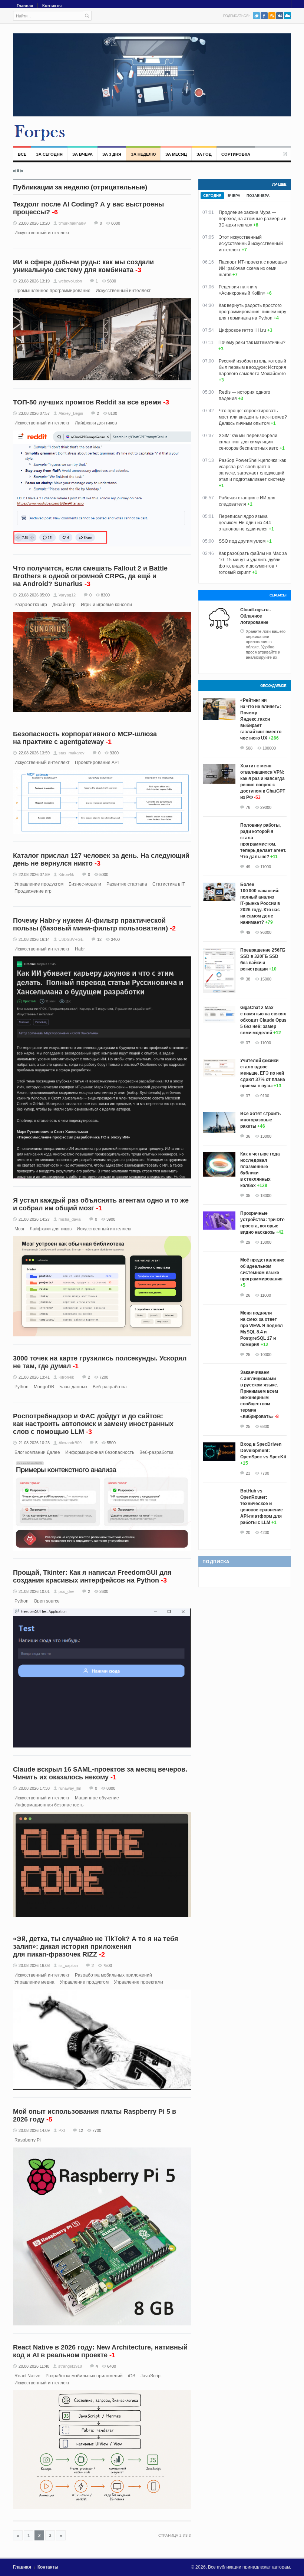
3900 (111, 1219)
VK (280, 16)
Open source (47, 1601)
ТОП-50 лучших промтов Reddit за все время (87, 402)
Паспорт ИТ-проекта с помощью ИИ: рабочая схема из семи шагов (253, 268)
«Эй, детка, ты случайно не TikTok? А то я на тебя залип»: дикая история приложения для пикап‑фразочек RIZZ (96, 1947)
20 (248, 1532)
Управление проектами (138, 1982)
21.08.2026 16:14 (34, 939)
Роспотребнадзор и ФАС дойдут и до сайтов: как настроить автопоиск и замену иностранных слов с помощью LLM (93, 1424)
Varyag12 (67, 595)
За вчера (82, 154)
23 (248, 1473)
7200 (104, 1377)
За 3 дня (112, 154)
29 (248, 1242)
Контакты (52, 6)
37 (248, 1043)
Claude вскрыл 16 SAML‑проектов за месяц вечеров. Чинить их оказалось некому (100, 1773)
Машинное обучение (97, 1798)
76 (248, 807)
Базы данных (73, 1387)
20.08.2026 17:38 (34, 1788)
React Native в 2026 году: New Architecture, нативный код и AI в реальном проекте (100, 2351)
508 (249, 748)
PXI (62, 2130)
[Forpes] (40, 132)
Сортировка (236, 154)
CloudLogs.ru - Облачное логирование (256, 616)
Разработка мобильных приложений (113, 1975)
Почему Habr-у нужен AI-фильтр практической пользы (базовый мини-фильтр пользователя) (90, 924)
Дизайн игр (64, 605)
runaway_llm (70, 1788)
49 (248, 867)
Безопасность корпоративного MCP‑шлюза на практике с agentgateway (85, 738)
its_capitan (68, 1965)
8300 (105, 595)
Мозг (19, 1229)
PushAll (288, 16)
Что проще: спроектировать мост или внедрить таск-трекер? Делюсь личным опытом (253, 417)
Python (22, 1387)
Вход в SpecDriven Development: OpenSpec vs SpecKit (263, 1451)
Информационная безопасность (100, 1452)
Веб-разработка (110, 1387)
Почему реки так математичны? (252, 343)
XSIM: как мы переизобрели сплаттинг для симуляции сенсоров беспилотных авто (249, 442)
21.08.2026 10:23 (34, 1443)
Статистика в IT (169, 884)
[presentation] (212, 196)
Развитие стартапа (127, 884)
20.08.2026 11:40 (34, 2366)
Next (22, 171)
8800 (116, 223)
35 (248, 1196)
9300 (114, 753)
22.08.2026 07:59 (34, 874)
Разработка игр (31, 605)
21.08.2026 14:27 (34, 1219)
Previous (14, 171)
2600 (104, 1591)
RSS (272, 16)
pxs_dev (66, 1591)
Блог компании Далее (37, 1452)
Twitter (256, 16)
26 (248, 1295)
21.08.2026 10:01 (34, 1591)
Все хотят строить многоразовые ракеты (260, 1120)
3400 (115, 939)
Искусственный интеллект (42, 233)
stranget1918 (70, 2366)
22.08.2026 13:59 (34, 753)
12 (99, 939)
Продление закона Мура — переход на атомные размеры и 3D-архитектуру (253, 219)
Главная (25, 6)
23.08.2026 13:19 (34, 281)
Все (22, 154)
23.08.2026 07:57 (34, 413)
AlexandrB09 (70, 1443)
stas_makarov (72, 753)
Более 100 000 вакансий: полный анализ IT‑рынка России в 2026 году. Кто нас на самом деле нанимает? (260, 903)
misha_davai (70, 1219)
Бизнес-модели (85, 884)
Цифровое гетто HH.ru (242, 330)
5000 (104, 874)
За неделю (143, 154)
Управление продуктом (39, 884)
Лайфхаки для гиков (96, 423)
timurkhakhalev (72, 223)
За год (204, 154)
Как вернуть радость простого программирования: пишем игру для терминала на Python (252, 312)
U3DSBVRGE (71, 939)
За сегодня (49, 154)
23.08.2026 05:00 (34, 595)
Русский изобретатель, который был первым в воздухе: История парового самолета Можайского (252, 367)
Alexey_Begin (71, 413)
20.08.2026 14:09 (34, 2130)
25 (248, 1355)
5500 (111, 1443)
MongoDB (44, 1387)
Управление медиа (34, 1982)
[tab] (212, 196)
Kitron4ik (66, 874)
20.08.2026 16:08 (34, 1965)
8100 (113, 413)
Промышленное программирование (52, 291)
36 (248, 1136)
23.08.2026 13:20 (34, 223)
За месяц (176, 154)
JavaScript (151, 2376)
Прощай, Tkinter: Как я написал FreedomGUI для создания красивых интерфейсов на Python (92, 1576)
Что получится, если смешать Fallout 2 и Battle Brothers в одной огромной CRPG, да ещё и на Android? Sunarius (90, 576)
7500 (108, 1965)
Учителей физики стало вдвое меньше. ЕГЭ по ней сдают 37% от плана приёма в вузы (263, 1073)
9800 (112, 281)
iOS (132, 2376)
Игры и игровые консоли (106, 605)
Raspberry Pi (28, 2140)
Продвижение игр (33, 891)
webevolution (70, 281)
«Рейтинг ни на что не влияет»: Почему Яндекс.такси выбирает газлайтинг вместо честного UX (261, 719)
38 (248, 979)
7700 (97, 2130)
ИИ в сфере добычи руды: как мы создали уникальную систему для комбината (83, 266)
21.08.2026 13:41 (34, 1377)
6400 (112, 2366)
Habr (80, 949)
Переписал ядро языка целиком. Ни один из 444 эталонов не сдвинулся (245, 523)
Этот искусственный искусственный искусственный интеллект (251, 244)
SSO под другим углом (242, 541)
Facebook (264, 16)
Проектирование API (97, 763)
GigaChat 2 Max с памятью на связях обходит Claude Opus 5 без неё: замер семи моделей (263, 1020)
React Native (27, 2376)
